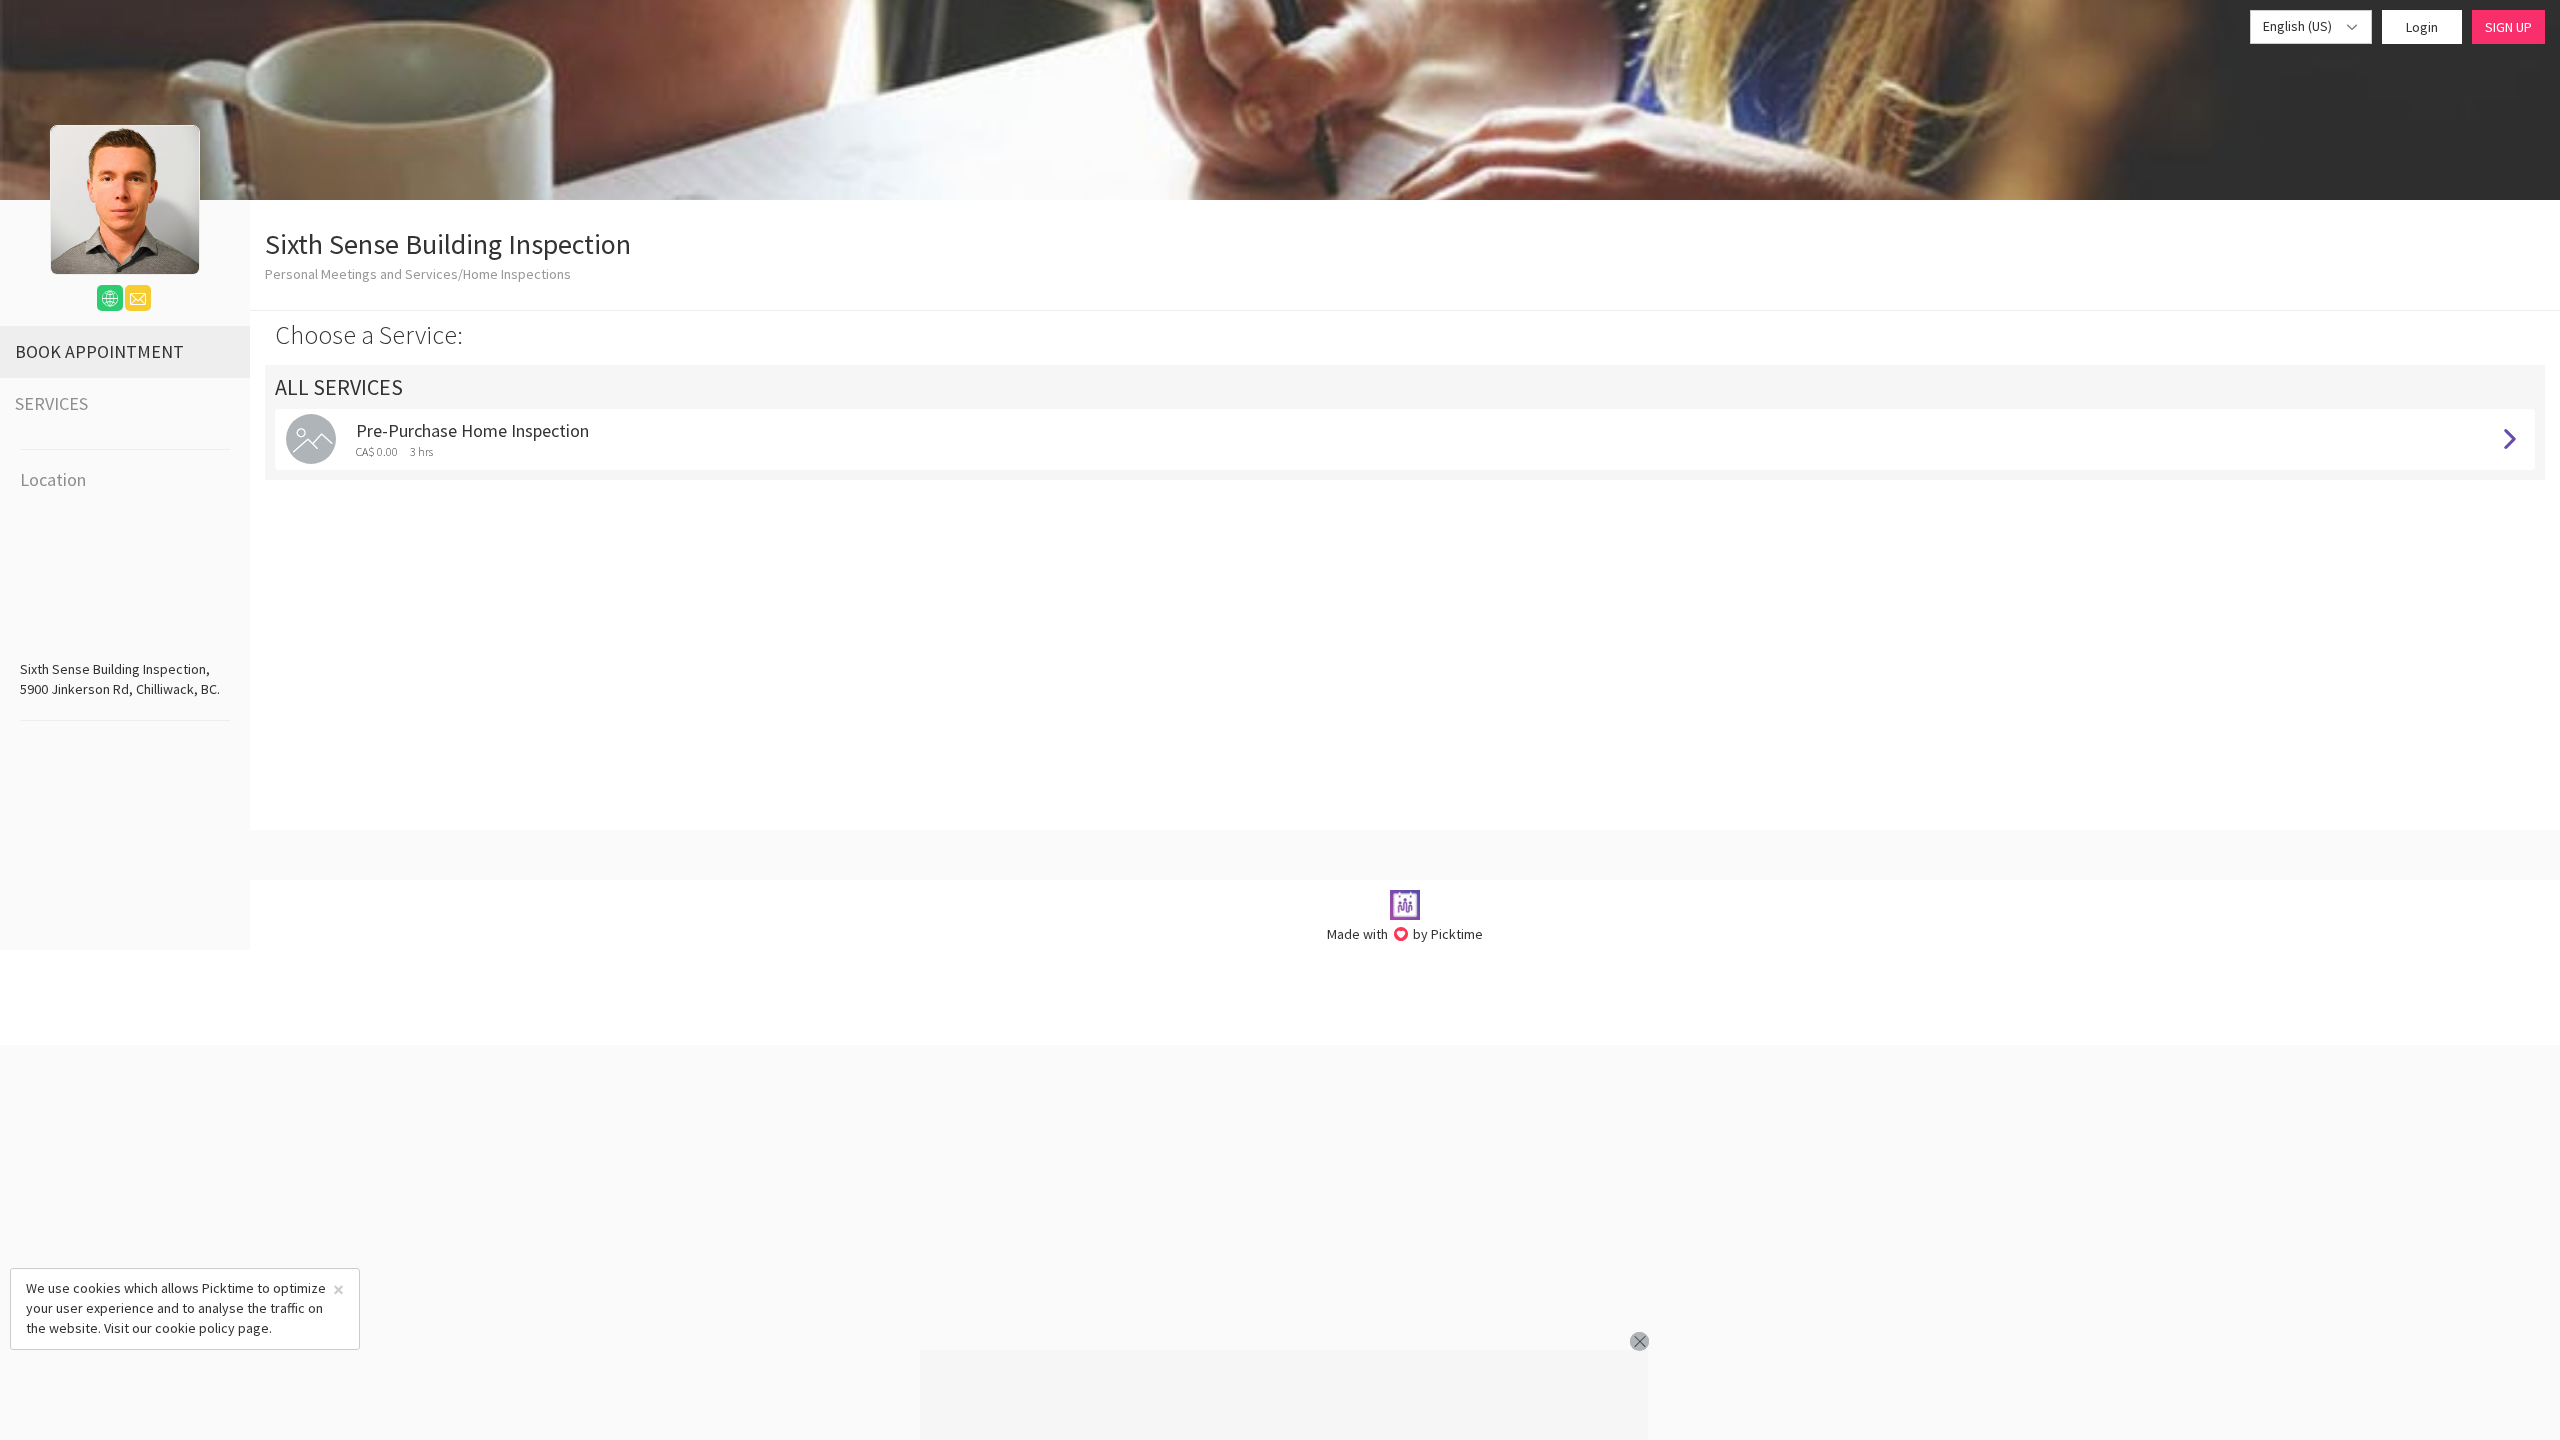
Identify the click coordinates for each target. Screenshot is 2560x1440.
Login (2422, 27)
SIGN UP (2508, 27)
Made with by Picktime (1405, 934)
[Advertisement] (1284, 1395)
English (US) (2299, 26)
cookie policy (195, 1328)
